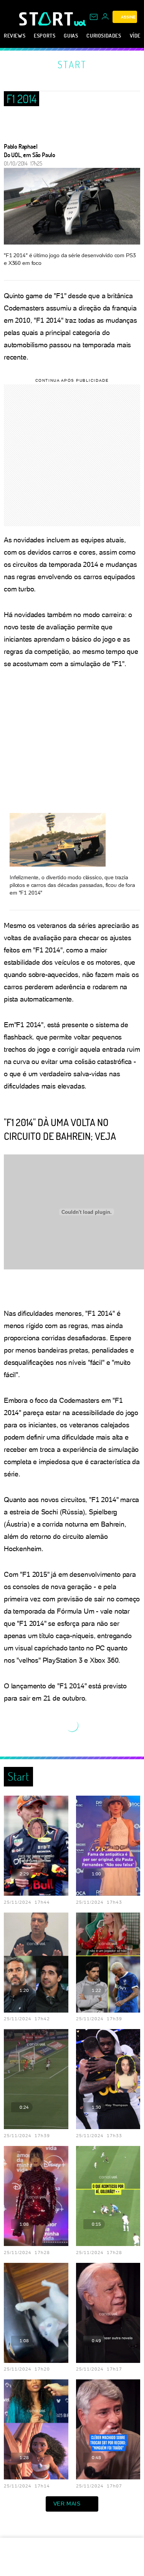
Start (72, 64)
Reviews (15, 35)
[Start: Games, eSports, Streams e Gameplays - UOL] (47, 19)
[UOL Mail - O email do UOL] (94, 17)
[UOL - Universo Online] (80, 23)
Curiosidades (104, 35)
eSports (45, 35)
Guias (71, 35)
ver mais (67, 2504)
